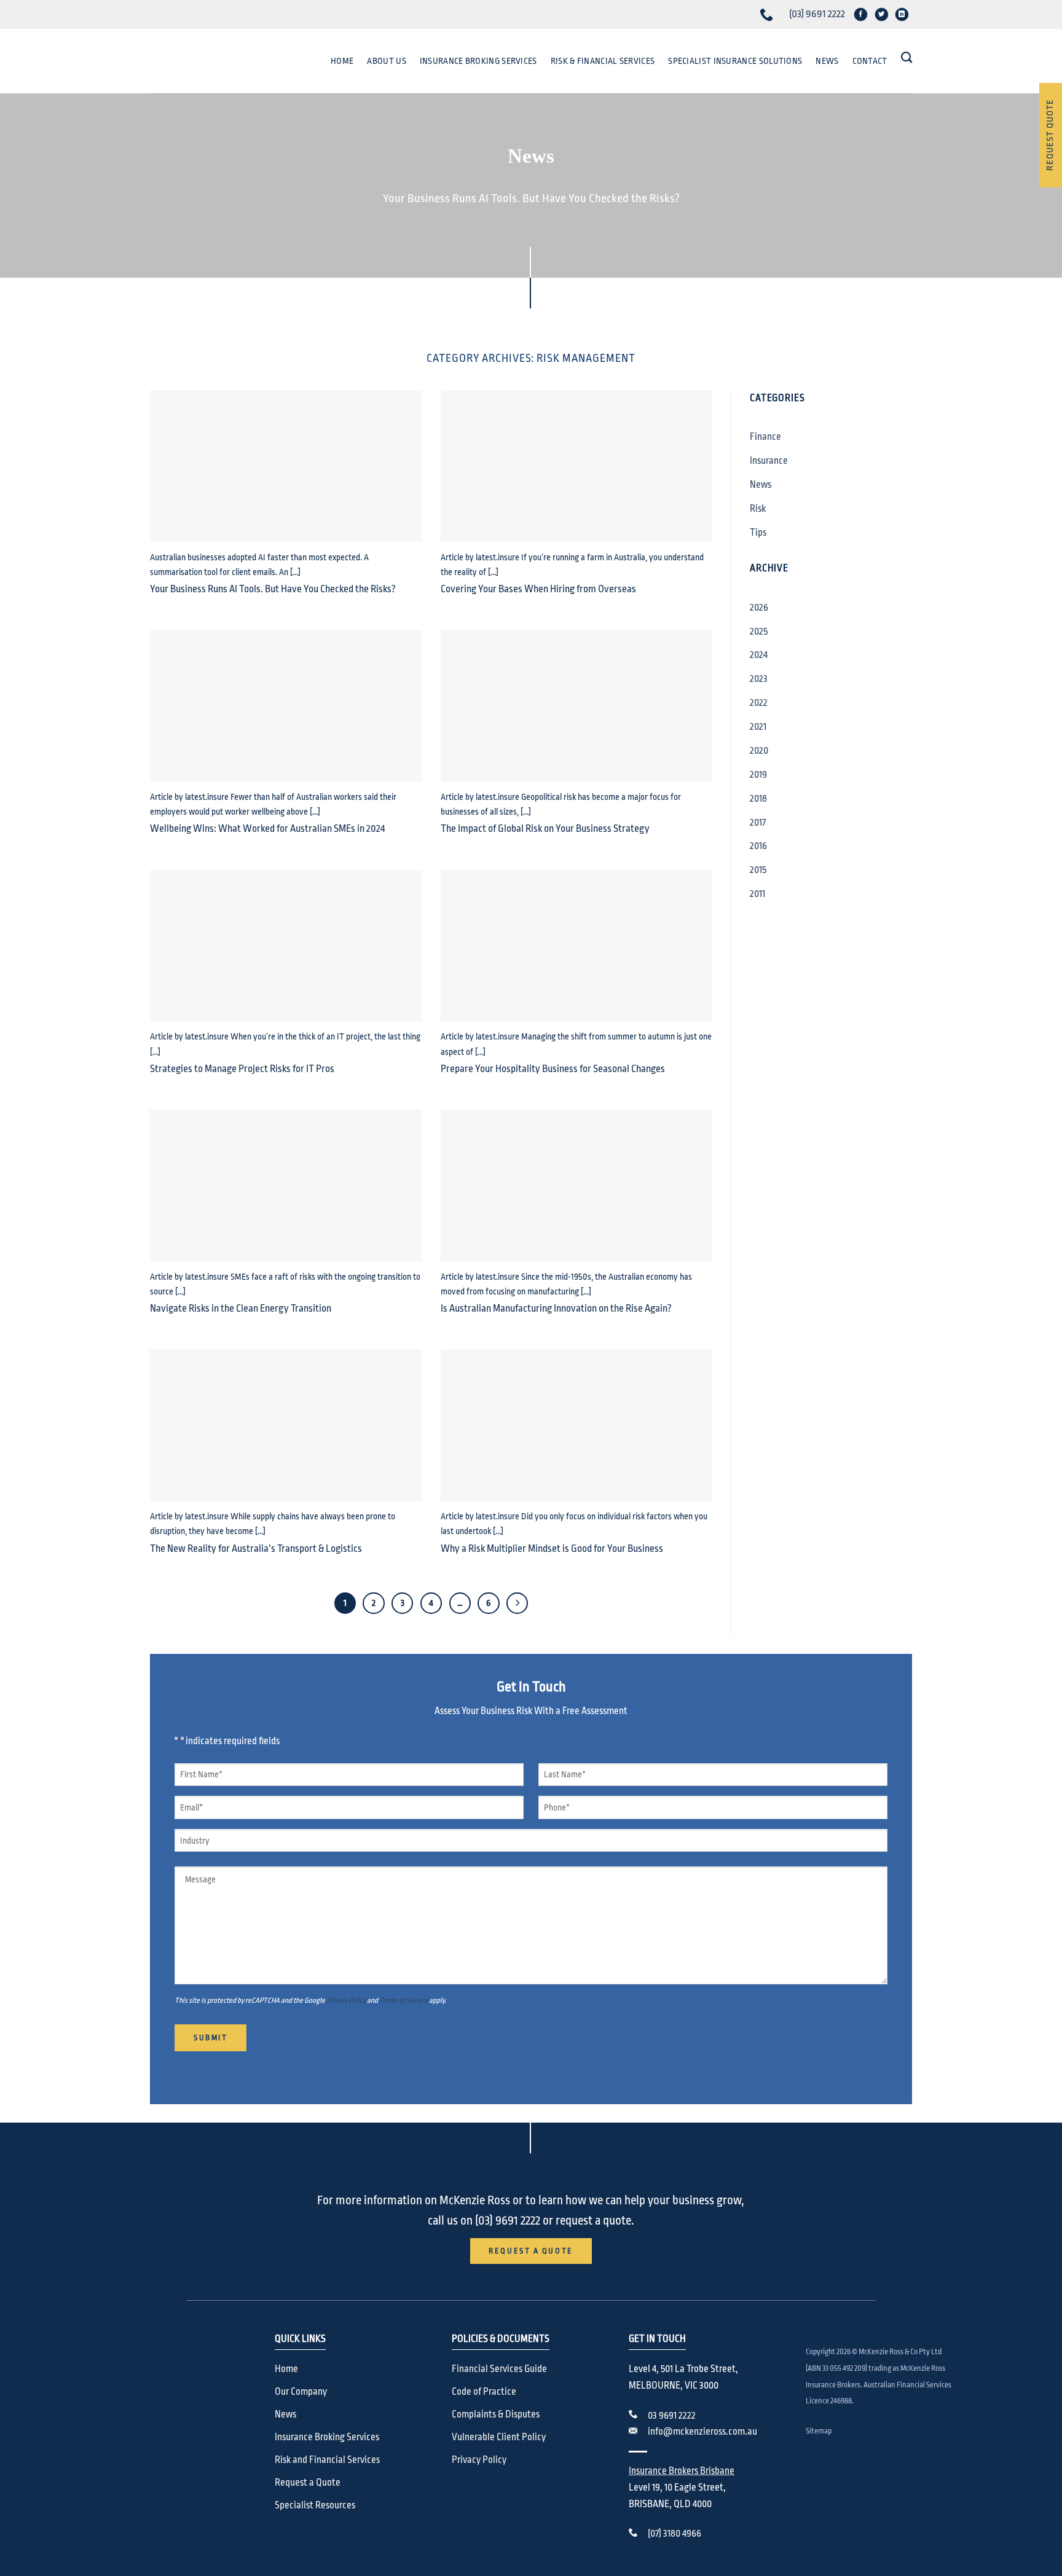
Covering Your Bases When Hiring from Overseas (538, 589)
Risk (758, 509)
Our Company (301, 2392)
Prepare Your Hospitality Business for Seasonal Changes (553, 1069)
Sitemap (819, 2431)
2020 (759, 751)
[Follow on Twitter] (881, 14)
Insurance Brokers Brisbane (682, 2471)
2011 (757, 894)
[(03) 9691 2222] (768, 14)
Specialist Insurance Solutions (735, 61)
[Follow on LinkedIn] (902, 14)
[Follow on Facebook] (861, 14)
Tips (758, 533)
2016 (758, 846)
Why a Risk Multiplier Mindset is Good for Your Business (552, 1548)
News (827, 61)
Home (342, 61)
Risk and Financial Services (327, 2460)
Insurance (769, 461)
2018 (758, 799)
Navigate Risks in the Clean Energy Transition (241, 1308)
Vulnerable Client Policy (499, 2437)
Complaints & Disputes (496, 2414)
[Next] (517, 1603)
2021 (758, 727)
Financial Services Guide (499, 2369)
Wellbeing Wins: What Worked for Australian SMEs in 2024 (267, 828)
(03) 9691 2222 (817, 14)
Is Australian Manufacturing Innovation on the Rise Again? (556, 1308)
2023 (759, 679)
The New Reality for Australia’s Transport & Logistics (256, 1548)
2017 (758, 823)
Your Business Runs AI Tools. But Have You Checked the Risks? (273, 589)
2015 (758, 870)
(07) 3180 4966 (675, 2534)
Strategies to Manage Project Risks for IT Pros (242, 1069)
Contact (870, 61)
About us (386, 61)
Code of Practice (484, 2392)
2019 (758, 775)
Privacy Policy (346, 2000)
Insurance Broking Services (478, 61)
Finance (765, 437)
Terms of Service (403, 2000)
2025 (759, 632)
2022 (759, 703)
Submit (210, 2038)
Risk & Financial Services (603, 61)
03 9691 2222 (672, 2416)
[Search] (907, 58)
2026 (759, 608)
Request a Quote (308, 2483)
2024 (759, 655)
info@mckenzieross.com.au (702, 2432)
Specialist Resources (315, 2505)
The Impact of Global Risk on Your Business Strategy (545, 828)
